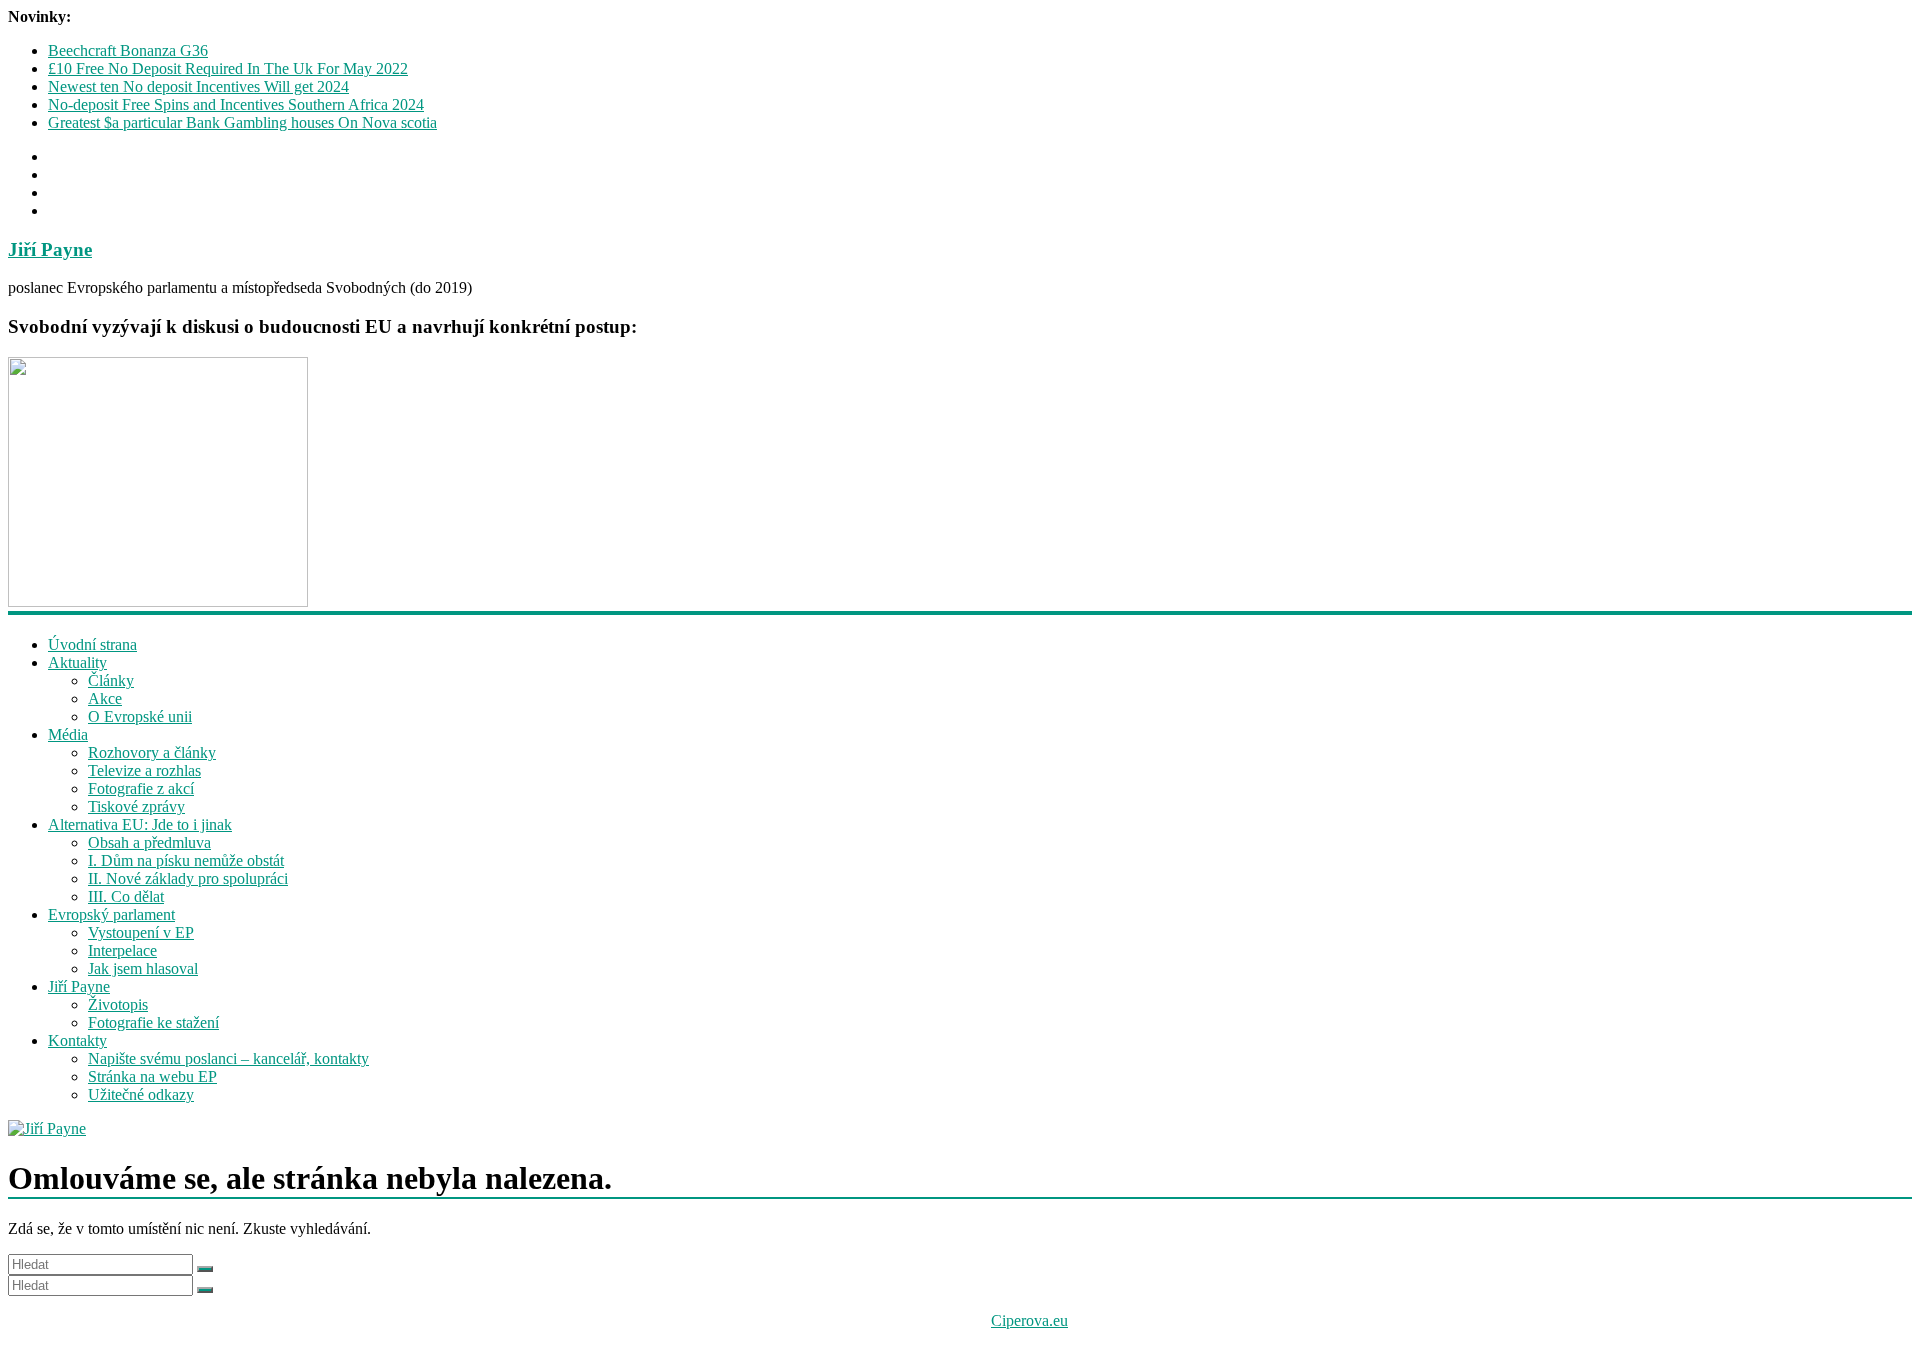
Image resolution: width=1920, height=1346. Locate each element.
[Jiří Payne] (960, 1129)
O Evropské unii (140, 716)
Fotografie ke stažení (153, 1022)
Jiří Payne (50, 249)
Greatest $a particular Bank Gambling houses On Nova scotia (242, 122)
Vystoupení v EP (141, 932)
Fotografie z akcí (141, 788)
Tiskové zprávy (136, 806)
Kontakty (77, 1040)
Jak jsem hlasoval (143, 968)
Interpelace (122, 950)
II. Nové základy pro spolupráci (188, 878)
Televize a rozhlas (144, 770)
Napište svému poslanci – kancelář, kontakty (228, 1058)
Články (111, 680)
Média (68, 734)
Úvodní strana (92, 644)
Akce (105, 698)
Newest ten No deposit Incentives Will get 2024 (198, 86)
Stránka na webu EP (152, 1076)
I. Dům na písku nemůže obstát (186, 860)
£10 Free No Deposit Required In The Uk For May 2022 (228, 68)
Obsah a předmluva (149, 842)
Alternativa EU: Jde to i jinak (140, 824)
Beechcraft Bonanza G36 (128, 50)
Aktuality (77, 662)
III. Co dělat (126, 896)
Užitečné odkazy (141, 1094)
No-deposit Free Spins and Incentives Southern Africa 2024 (236, 104)
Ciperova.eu (1029, 1320)
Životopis (118, 1004)
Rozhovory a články (152, 752)
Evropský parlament (111, 914)
